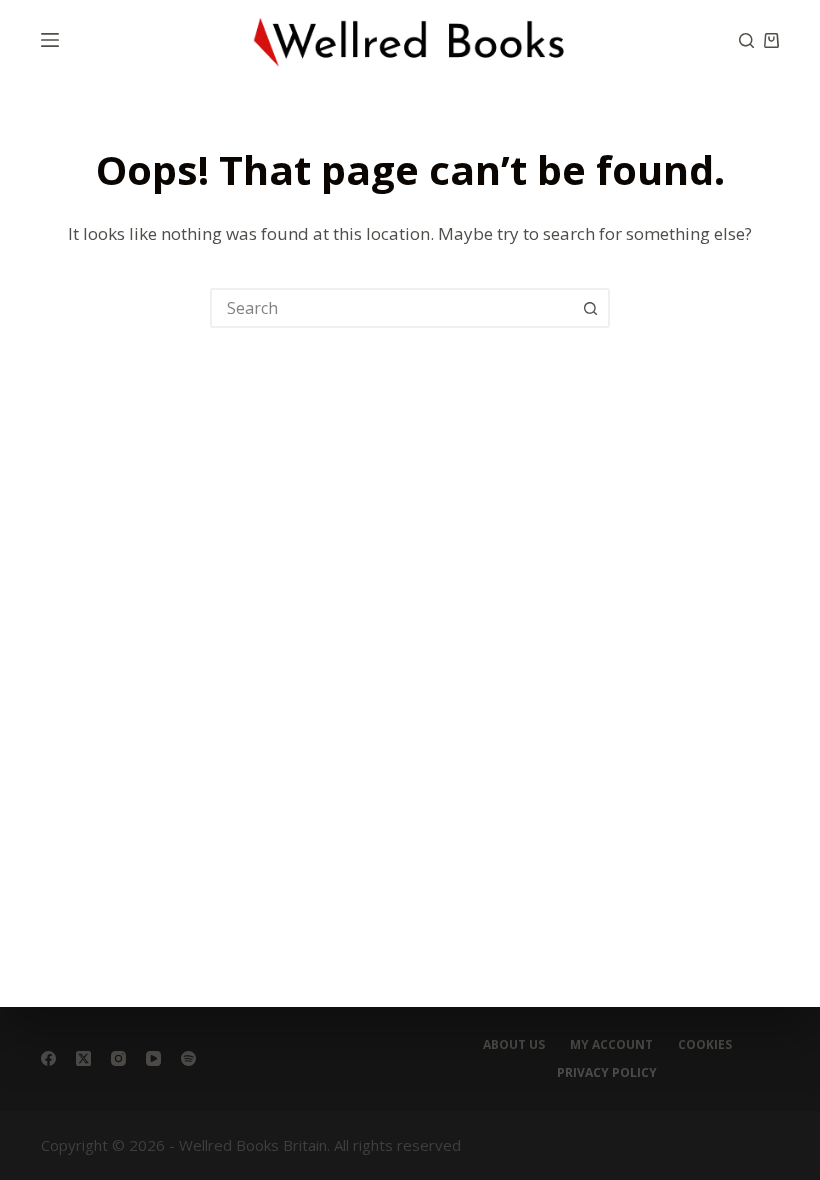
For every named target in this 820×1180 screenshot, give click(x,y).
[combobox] (392, 308)
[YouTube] (153, 1058)
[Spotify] (188, 1058)
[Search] (746, 40)
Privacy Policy (607, 1073)
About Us (514, 1045)
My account (611, 1045)
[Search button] (590, 308)
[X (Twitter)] (83, 1058)
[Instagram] (118, 1058)
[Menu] (50, 40)
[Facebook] (48, 1058)
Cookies (705, 1045)
